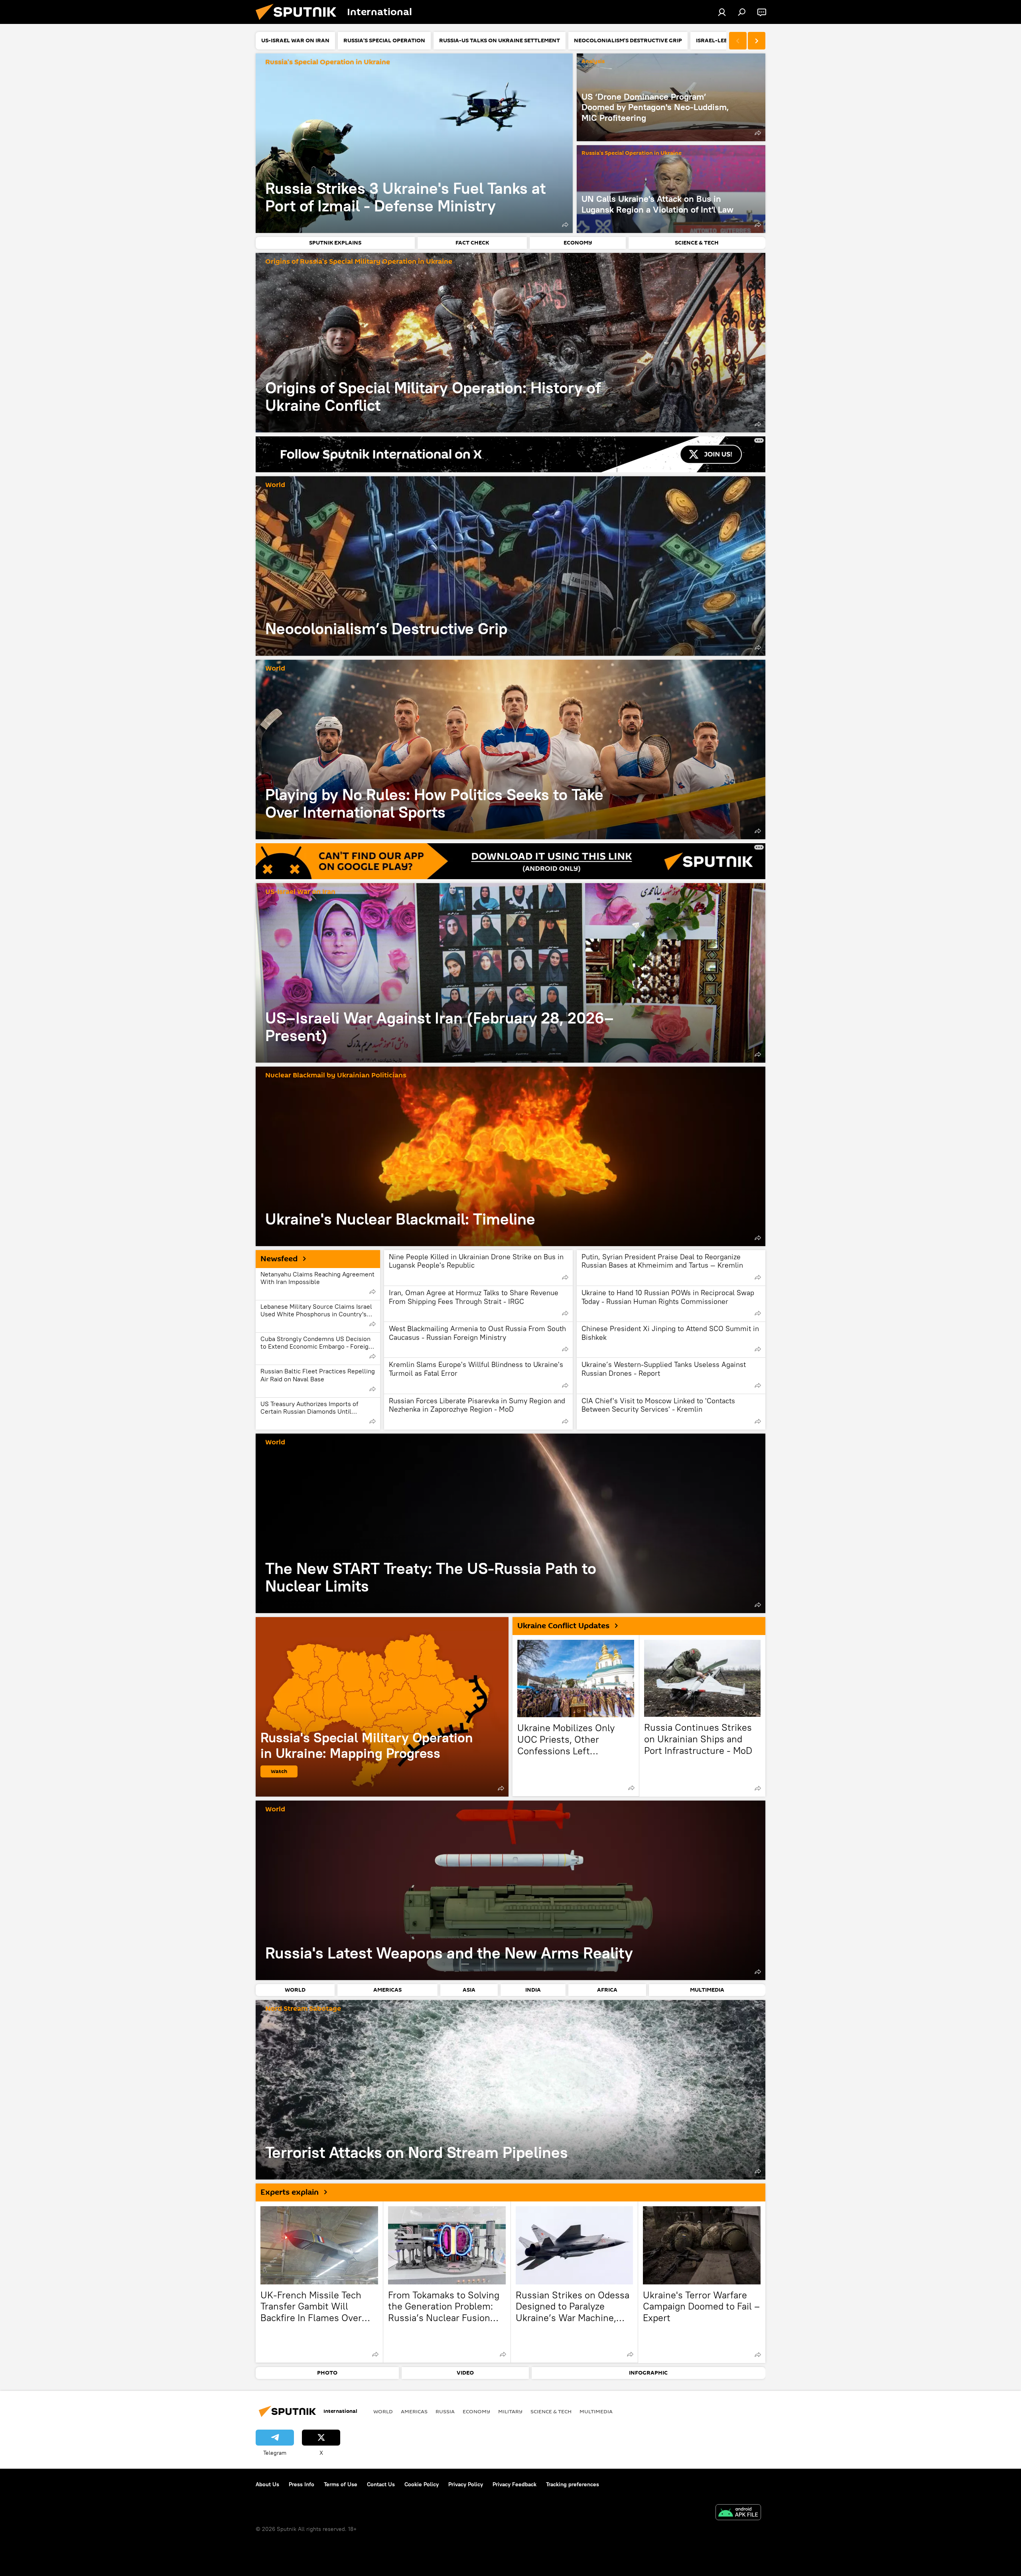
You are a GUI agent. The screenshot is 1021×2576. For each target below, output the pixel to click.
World (275, 485)
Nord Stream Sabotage (303, 2009)
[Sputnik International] (299, 22)
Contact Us (381, 2484)
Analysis (593, 62)
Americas (414, 2411)
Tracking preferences (573, 2484)
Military (510, 2411)
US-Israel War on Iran (300, 892)
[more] (565, 225)
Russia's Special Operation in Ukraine (328, 62)
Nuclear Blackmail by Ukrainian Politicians (336, 1076)
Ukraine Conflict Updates (563, 1626)
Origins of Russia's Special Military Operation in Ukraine (359, 262)
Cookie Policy (422, 2484)
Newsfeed (279, 1259)
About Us (267, 2484)
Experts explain (290, 2192)
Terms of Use (341, 2484)
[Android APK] (738, 2513)
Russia (445, 2411)
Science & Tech (551, 2411)
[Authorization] (722, 12)
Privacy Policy (466, 2484)
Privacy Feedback (514, 2484)
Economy (476, 2411)
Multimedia (596, 2411)
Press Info (302, 2484)
